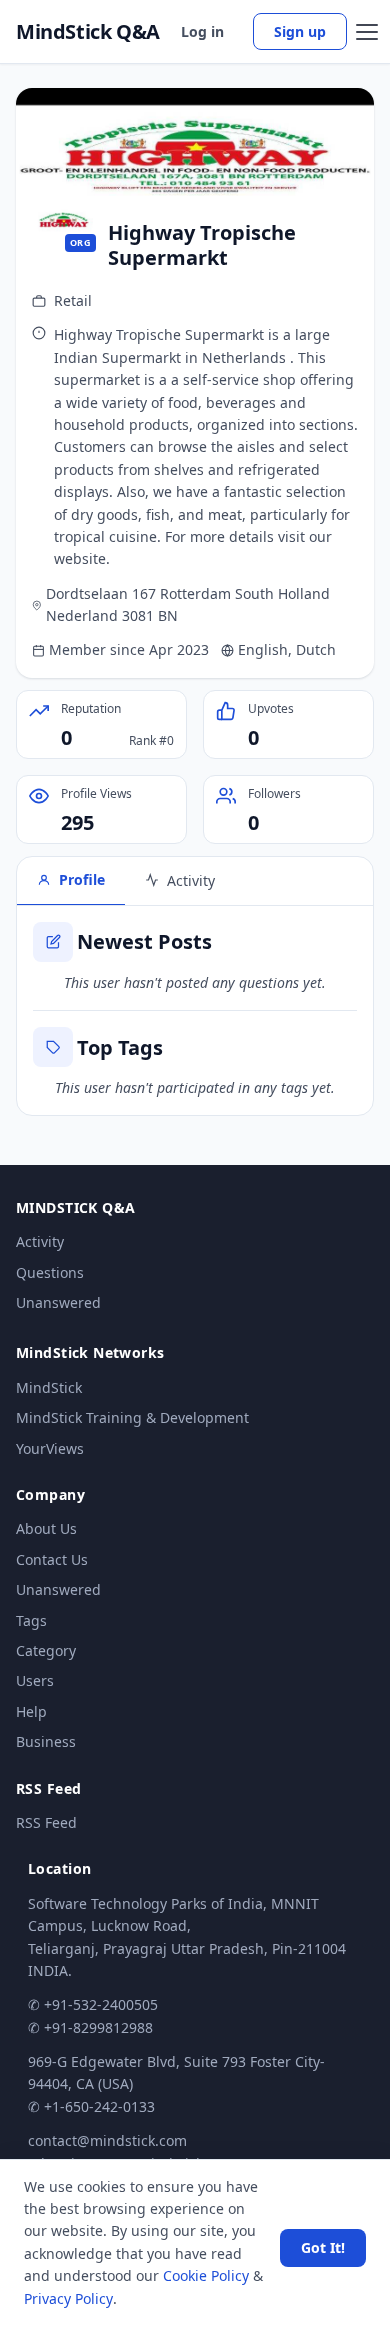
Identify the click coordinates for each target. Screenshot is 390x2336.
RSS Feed (46, 1822)
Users (35, 1680)
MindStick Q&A (88, 32)
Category (46, 1650)
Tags (31, 1620)
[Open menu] (367, 32)
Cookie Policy (206, 2275)
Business (46, 1741)
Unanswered (58, 1302)
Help (31, 1711)
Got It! (323, 2247)
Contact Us (52, 1559)
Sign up (300, 31)
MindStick (49, 1387)
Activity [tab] (191, 880)
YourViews (50, 1448)
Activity (40, 1241)
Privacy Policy (68, 2298)
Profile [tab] (82, 879)
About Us (46, 1528)
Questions (50, 1272)
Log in (202, 31)
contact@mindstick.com (107, 2140)
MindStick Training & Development (132, 1417)
